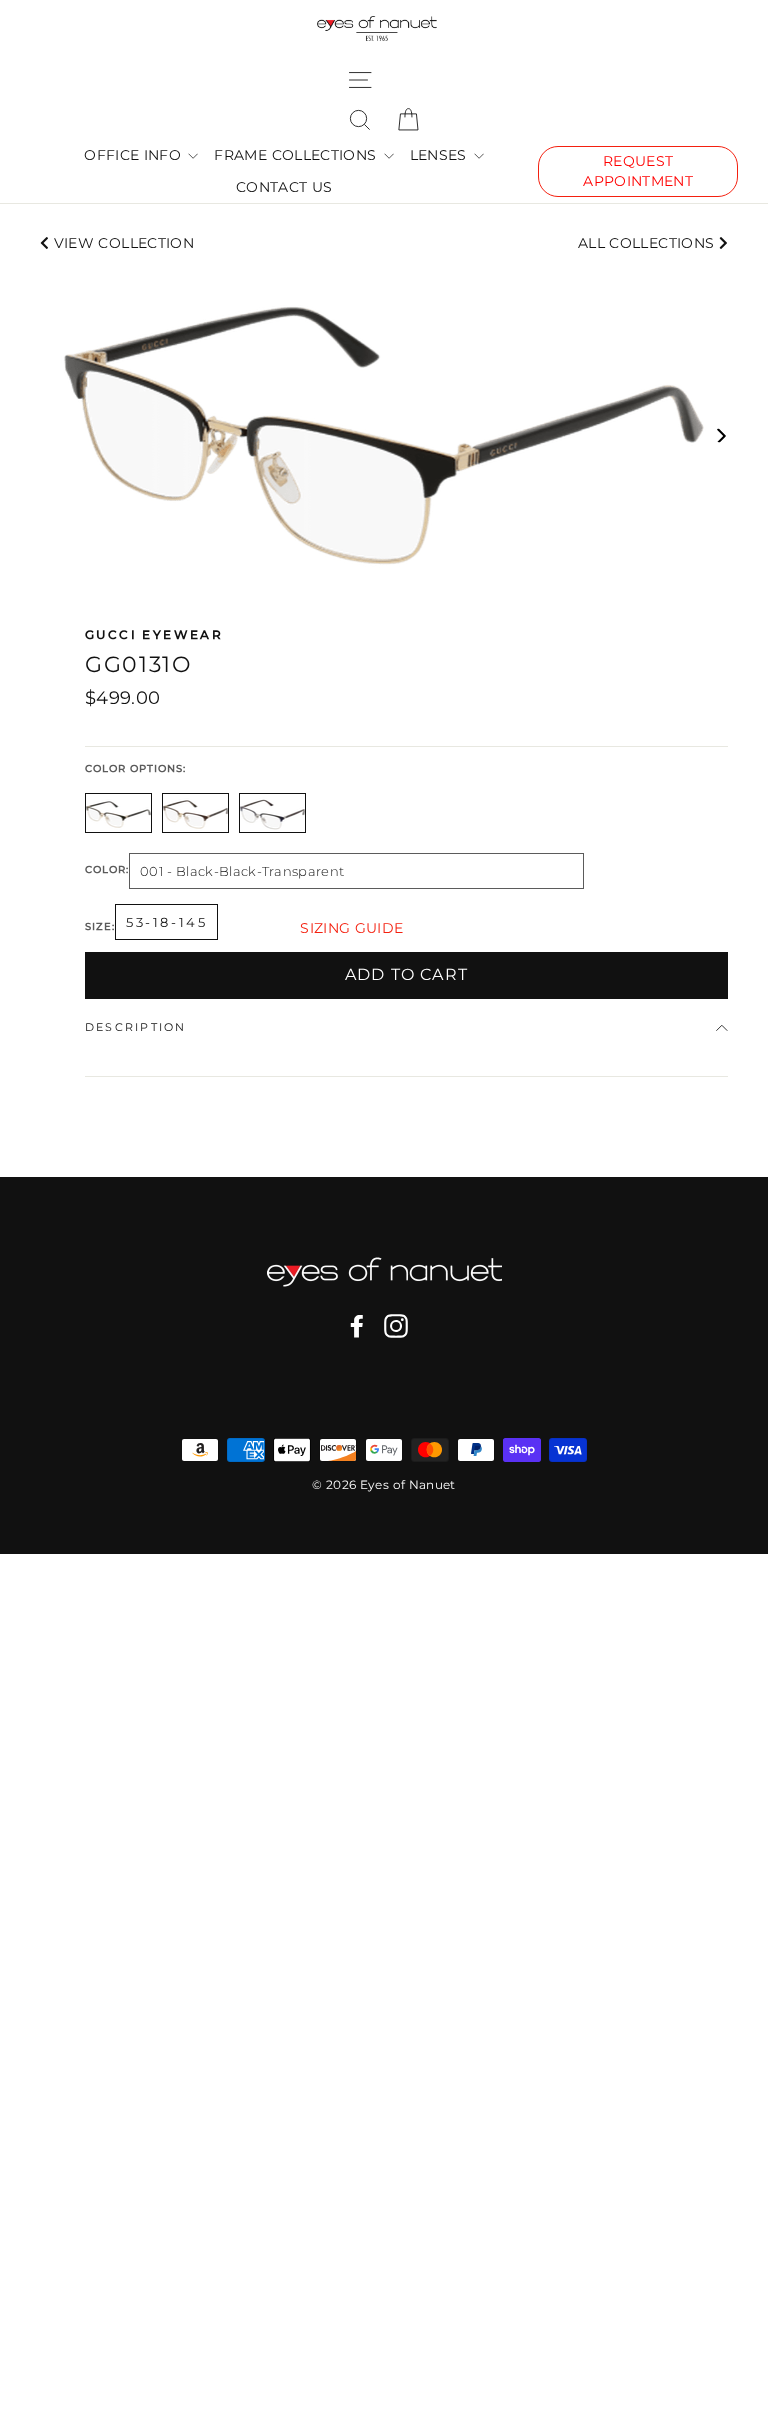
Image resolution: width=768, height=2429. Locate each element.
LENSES (440, 155)
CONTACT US (284, 187)
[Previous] (47, 435)
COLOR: (107, 870)
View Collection (121, 243)
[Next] (720, 435)
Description (136, 1027)
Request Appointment (638, 171)
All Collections (648, 243)
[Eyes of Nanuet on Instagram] (396, 1326)
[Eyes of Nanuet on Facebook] (357, 1326)
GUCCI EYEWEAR (154, 634)
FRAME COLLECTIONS (297, 155)
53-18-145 (166, 922)
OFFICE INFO (134, 155)
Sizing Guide (351, 928)
